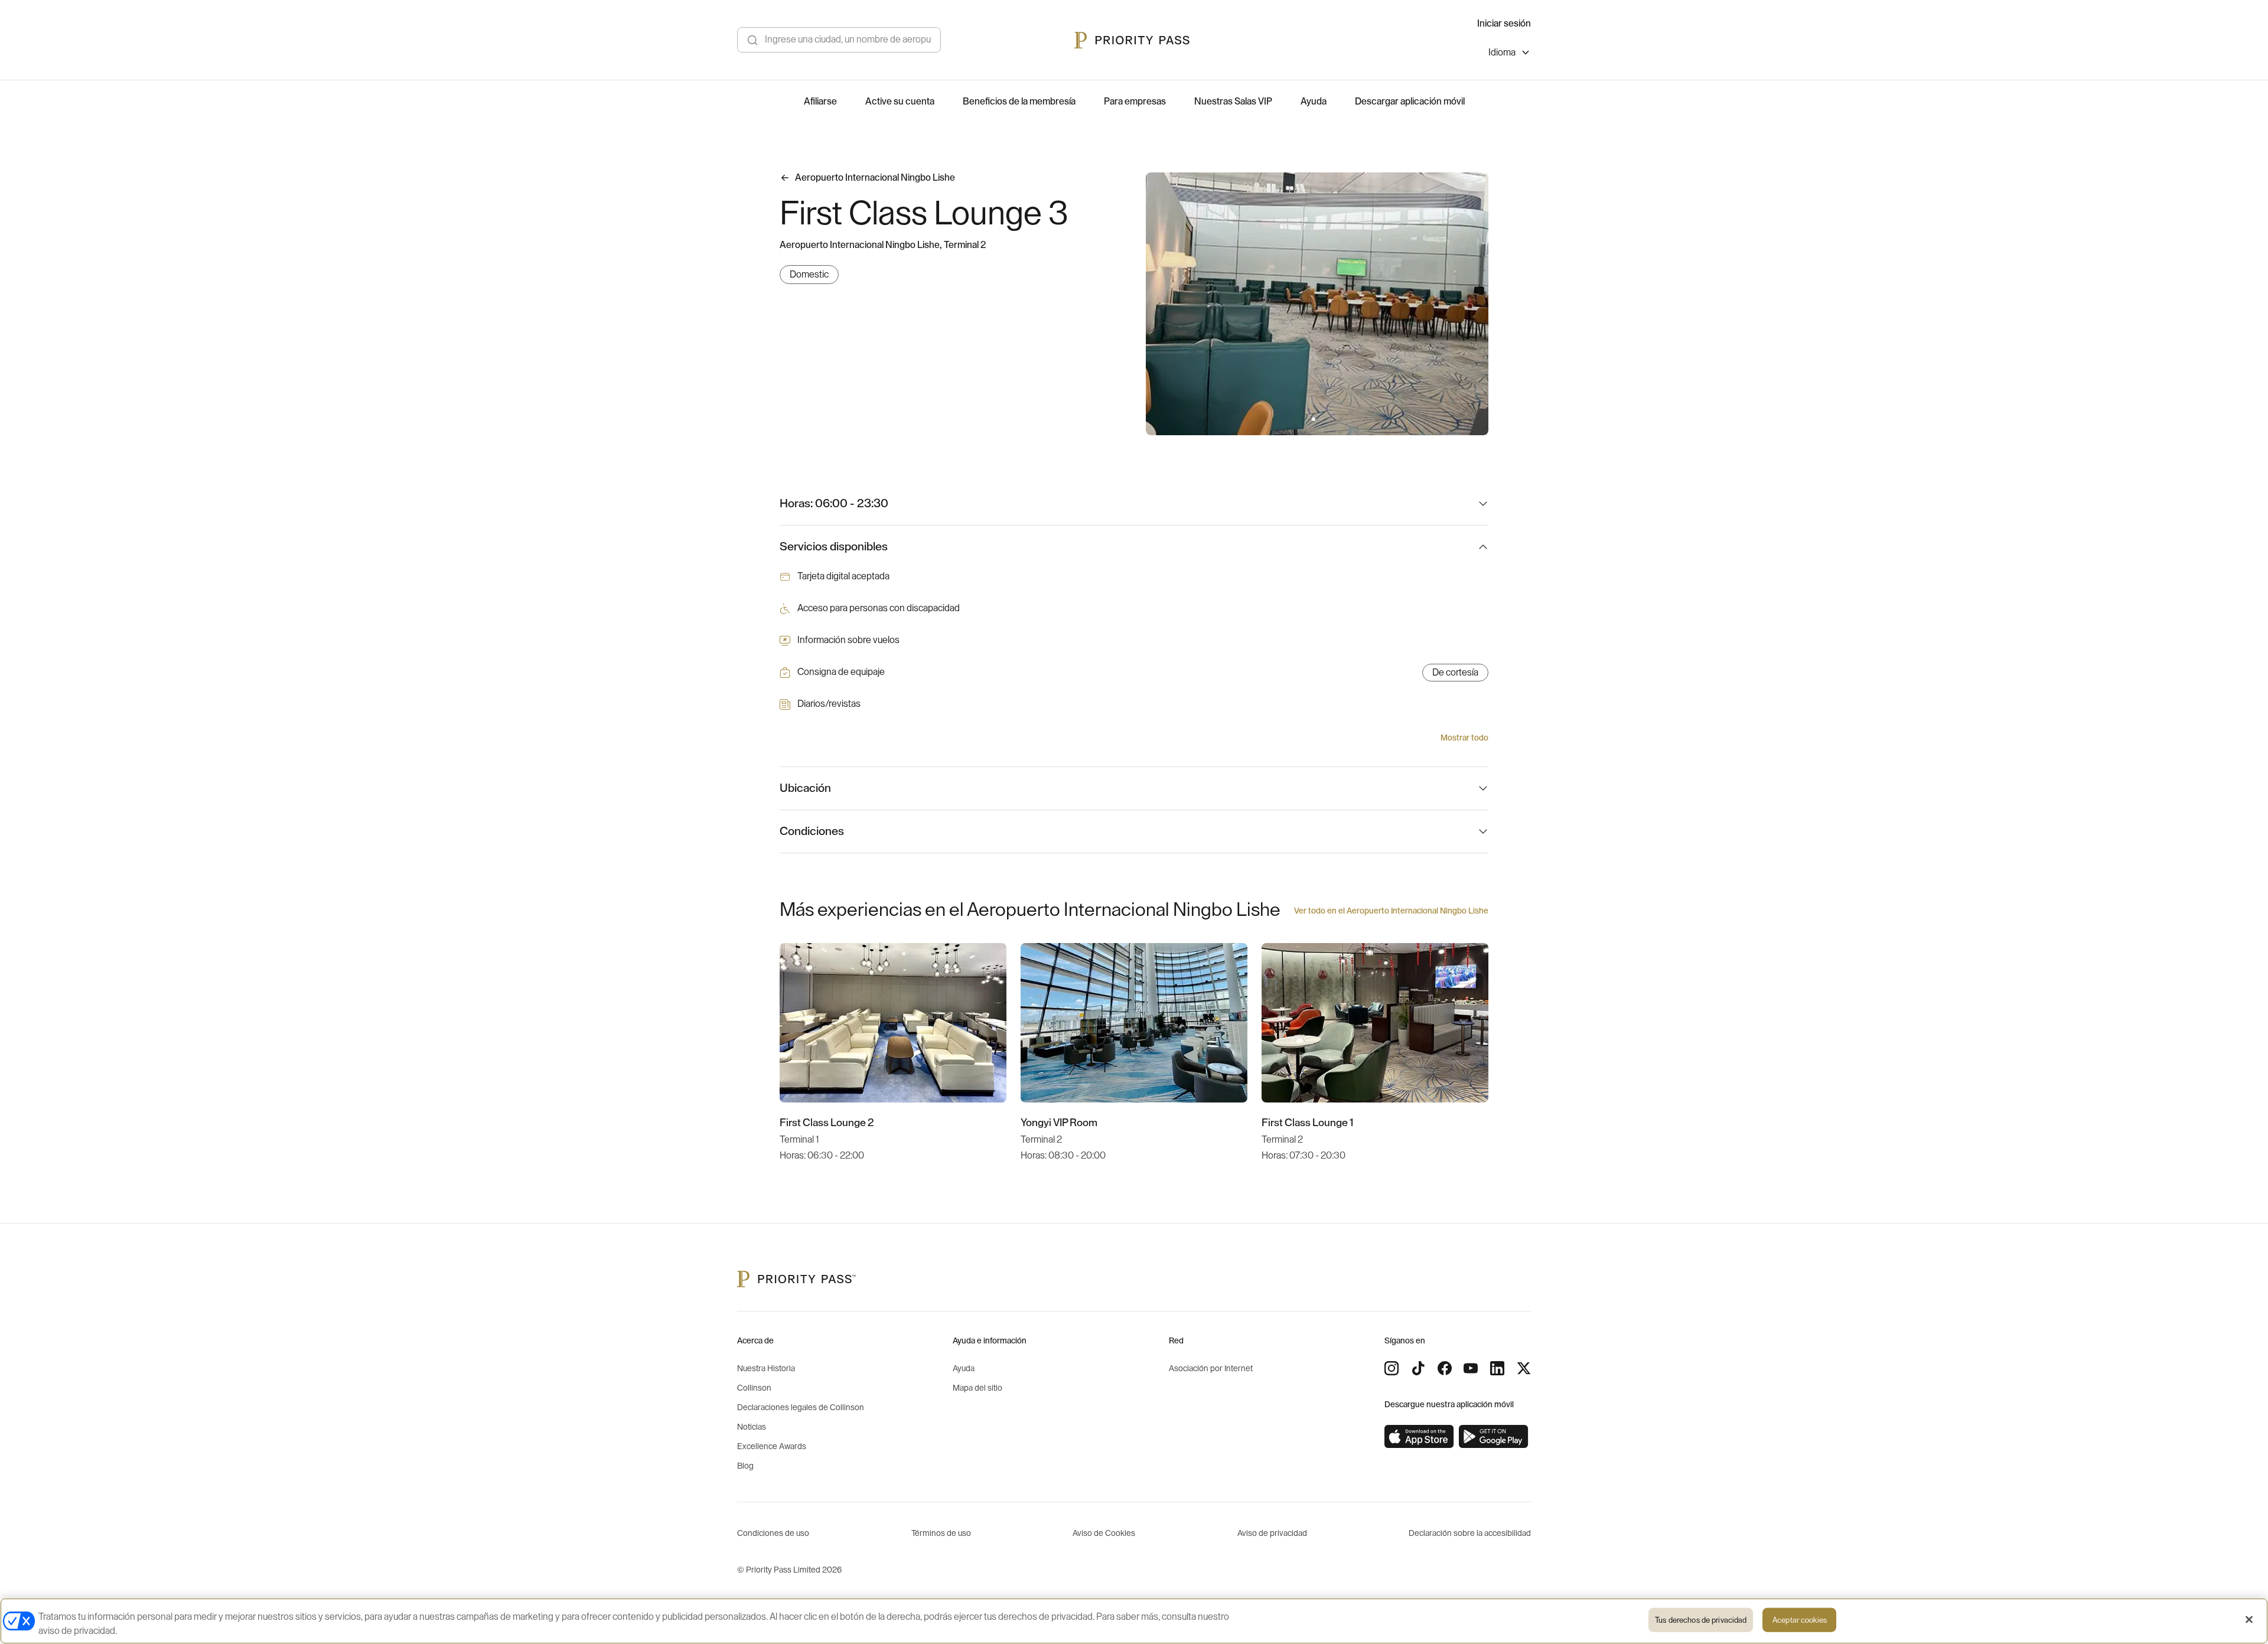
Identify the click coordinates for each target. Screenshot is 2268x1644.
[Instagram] (1392, 1368)
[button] (1314, 419)
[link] (1419, 1437)
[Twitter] (1524, 1368)
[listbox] (1510, 54)
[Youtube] (1471, 1368)
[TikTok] (1418, 1368)
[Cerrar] (2249, 1620)
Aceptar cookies (1800, 1620)
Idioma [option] (1502, 53)
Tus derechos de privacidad (1701, 1620)
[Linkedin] (1497, 1368)
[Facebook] (1445, 1368)
